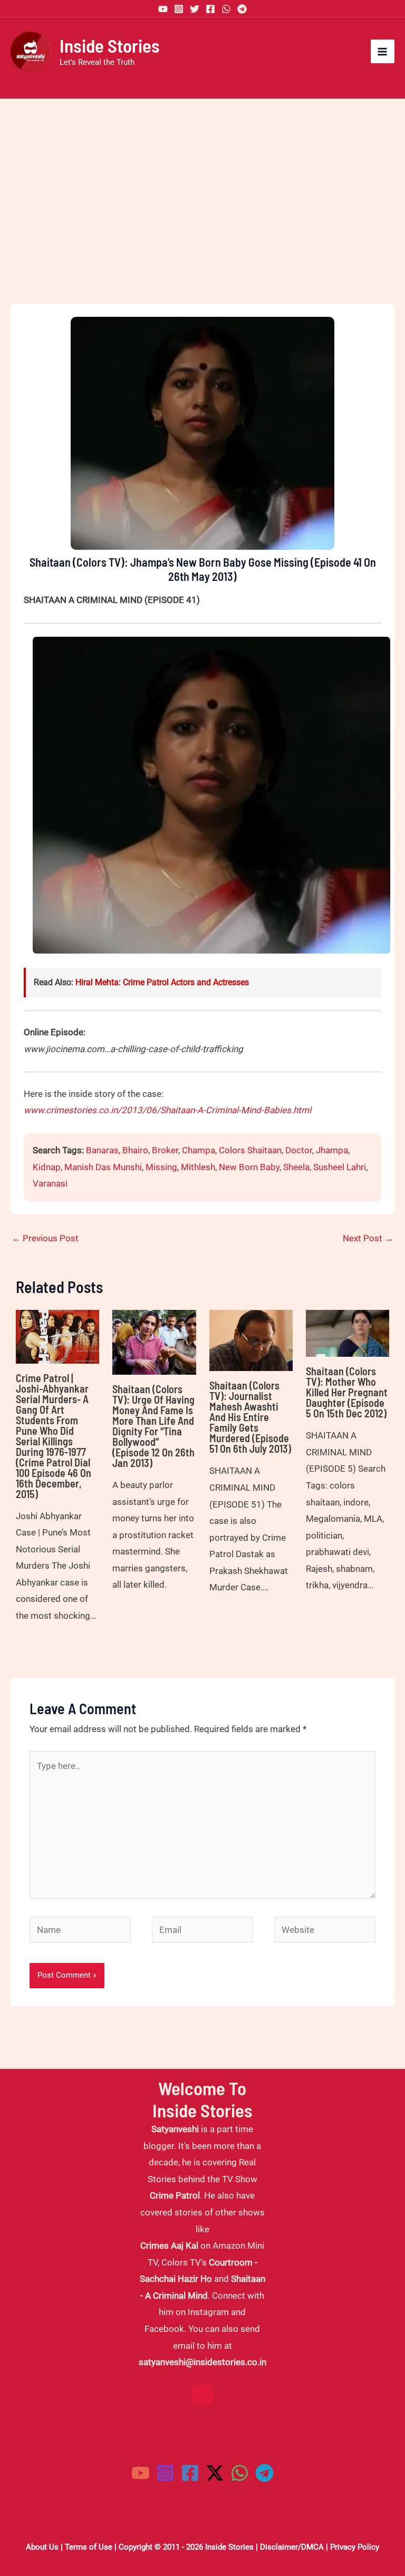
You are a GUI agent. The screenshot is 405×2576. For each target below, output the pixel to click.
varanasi (50, 1183)
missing (161, 1167)
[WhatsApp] (226, 9)
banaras (102, 1150)
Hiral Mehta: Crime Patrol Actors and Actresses (162, 982)
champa (199, 1150)
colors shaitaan (250, 1150)
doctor (299, 1150)
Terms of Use (89, 2547)
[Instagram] (179, 9)
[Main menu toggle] (383, 52)
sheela (296, 1167)
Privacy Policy (355, 2547)
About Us (42, 2547)
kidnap (47, 1167)
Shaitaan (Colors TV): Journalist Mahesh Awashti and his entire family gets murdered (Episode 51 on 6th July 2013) (250, 1417)
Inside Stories (110, 45)
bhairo (135, 1150)
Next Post (368, 1238)
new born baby (249, 1167)
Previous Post (45, 1238)
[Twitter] (195, 9)
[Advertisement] (202, 219)
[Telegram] (242, 9)
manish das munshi (103, 1167)
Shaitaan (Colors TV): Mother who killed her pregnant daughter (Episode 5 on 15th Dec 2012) (347, 1392)
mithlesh (198, 1167)
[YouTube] (163, 9)
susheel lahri (340, 1167)
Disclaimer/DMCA (292, 2547)
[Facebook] (210, 9)
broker (165, 1150)
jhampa (332, 1150)
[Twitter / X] (215, 2473)
